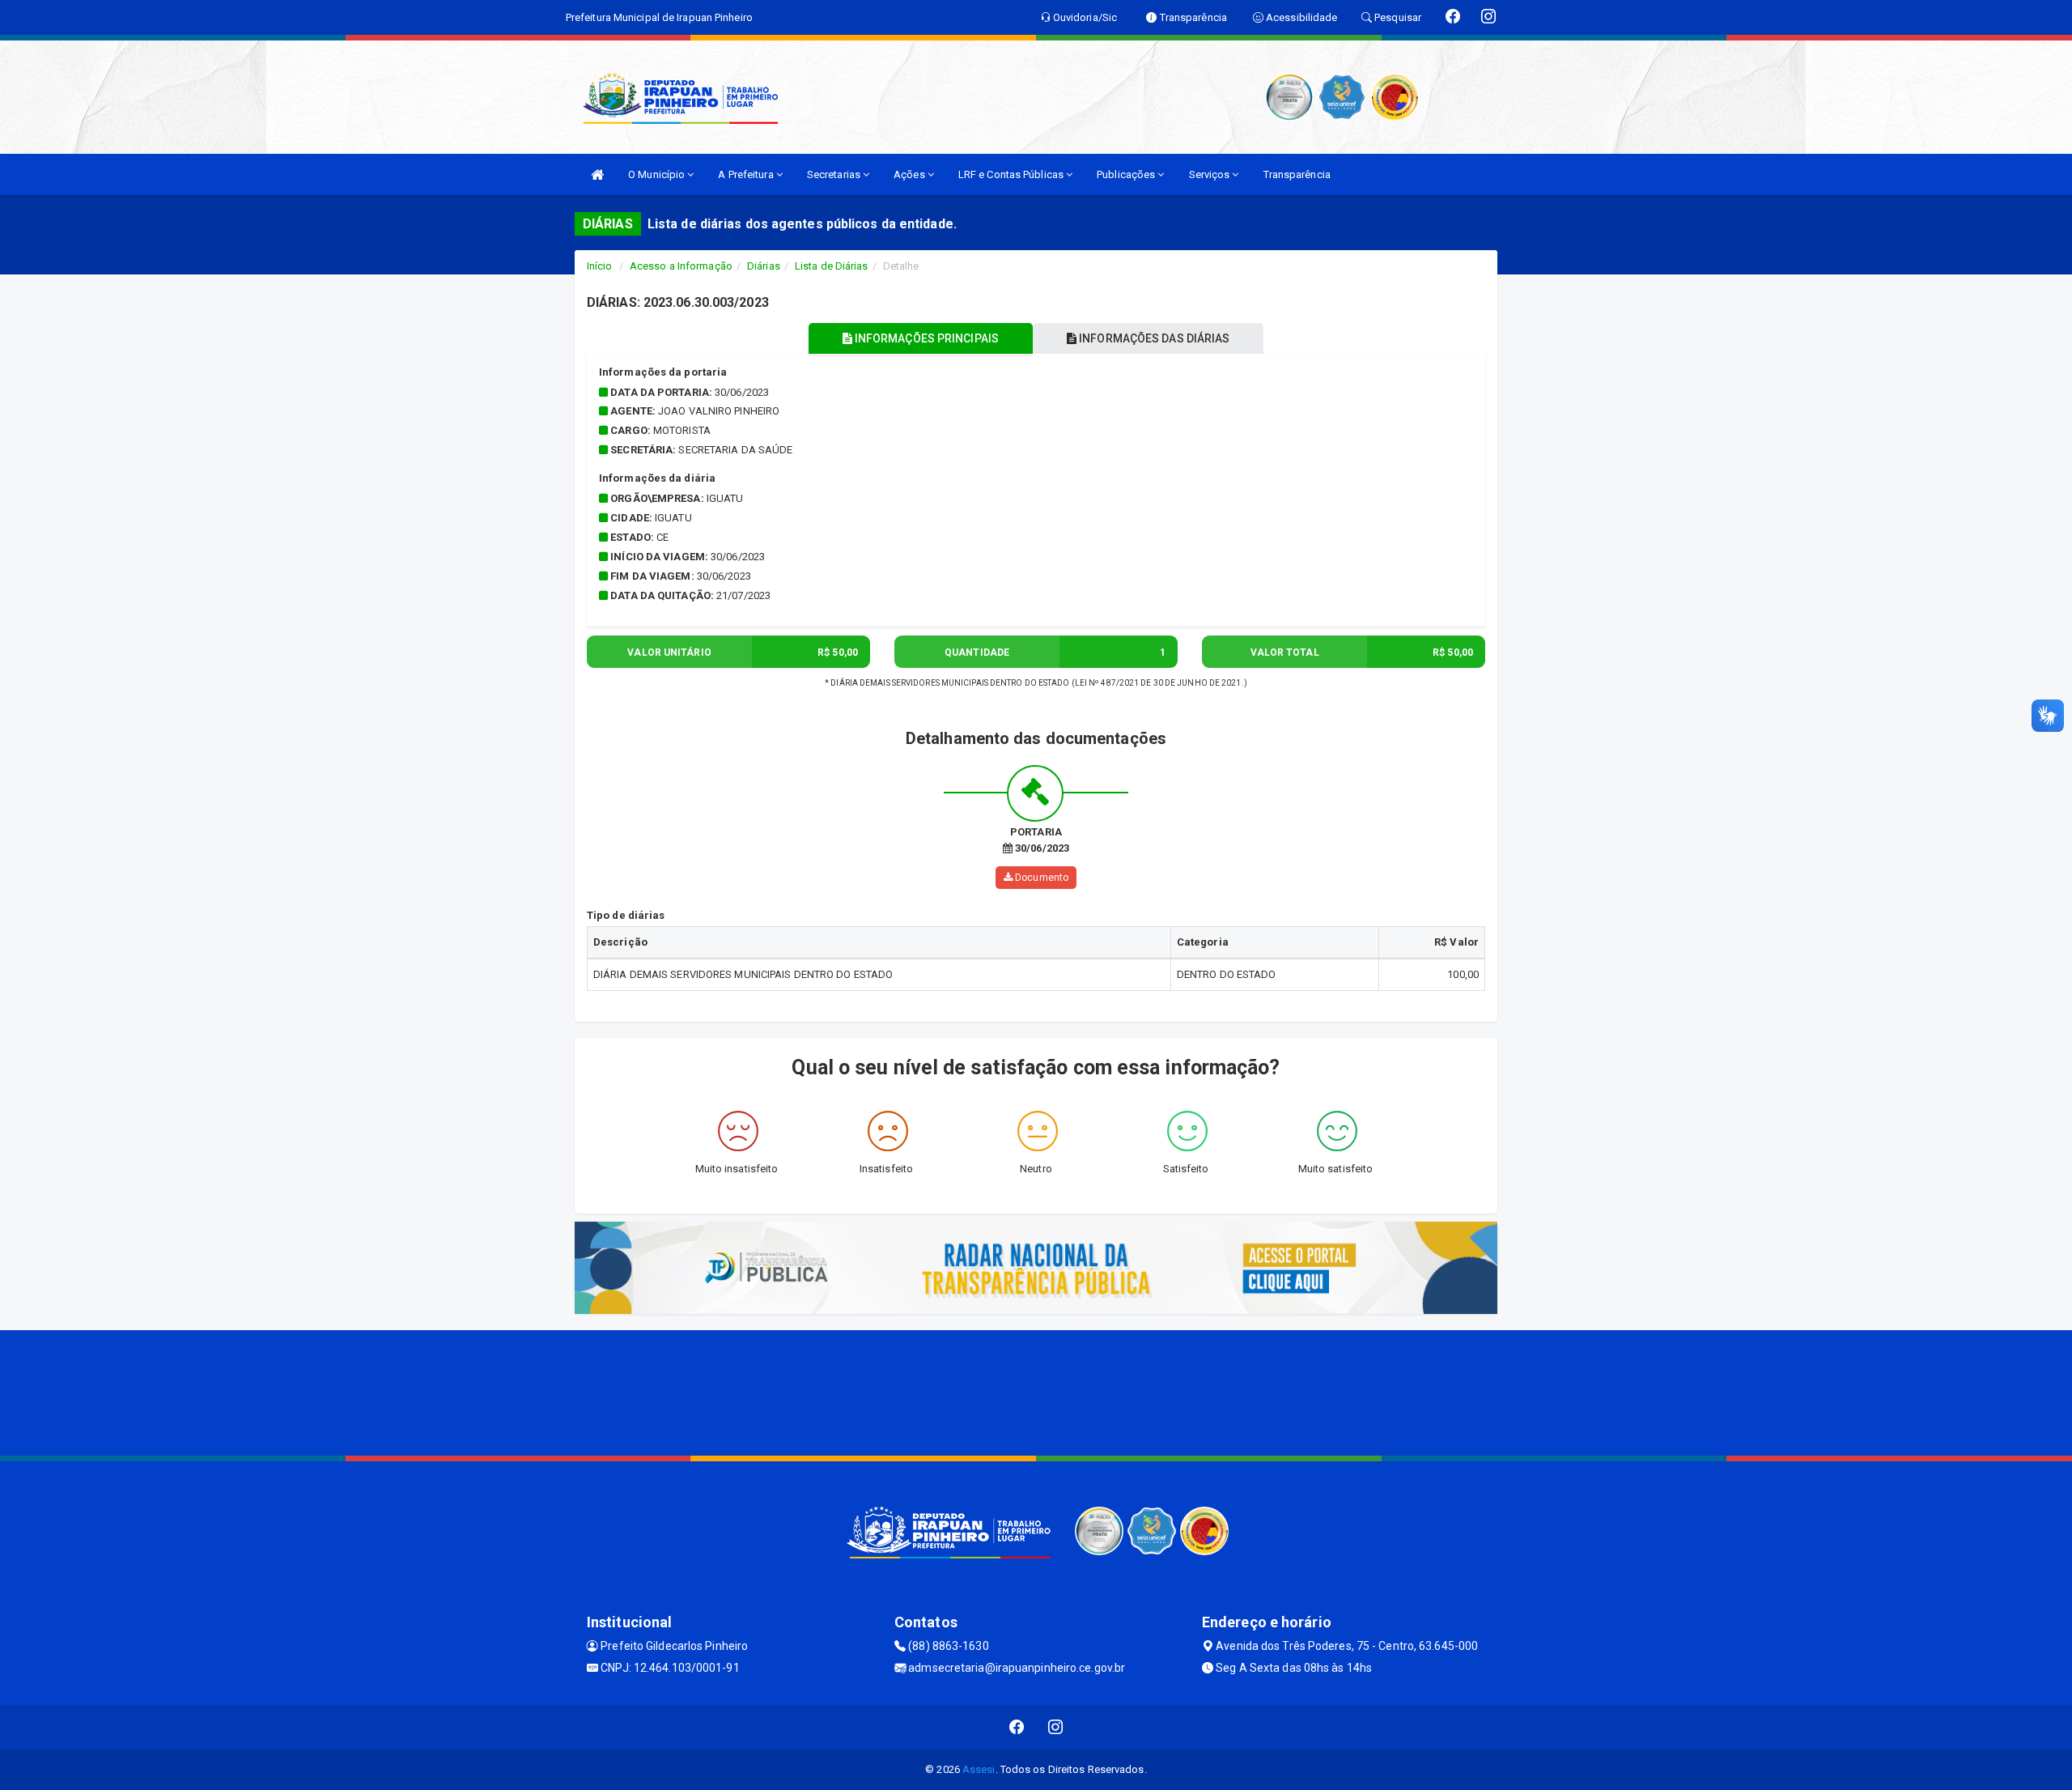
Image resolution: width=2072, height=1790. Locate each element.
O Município (658, 174)
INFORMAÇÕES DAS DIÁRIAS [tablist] (1153, 338)
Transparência (1297, 174)
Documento (1040, 878)
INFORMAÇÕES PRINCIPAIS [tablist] (926, 338)
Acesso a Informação (681, 266)
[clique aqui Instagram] (1056, 1727)
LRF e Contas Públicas (1012, 174)
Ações (911, 174)
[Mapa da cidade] (1036, 1391)
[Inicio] (597, 174)
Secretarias (835, 174)
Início (600, 266)
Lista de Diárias (832, 266)
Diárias (764, 266)
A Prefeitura (747, 174)
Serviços (1211, 174)
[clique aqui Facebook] (1017, 1727)
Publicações (1127, 174)
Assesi (979, 1769)
